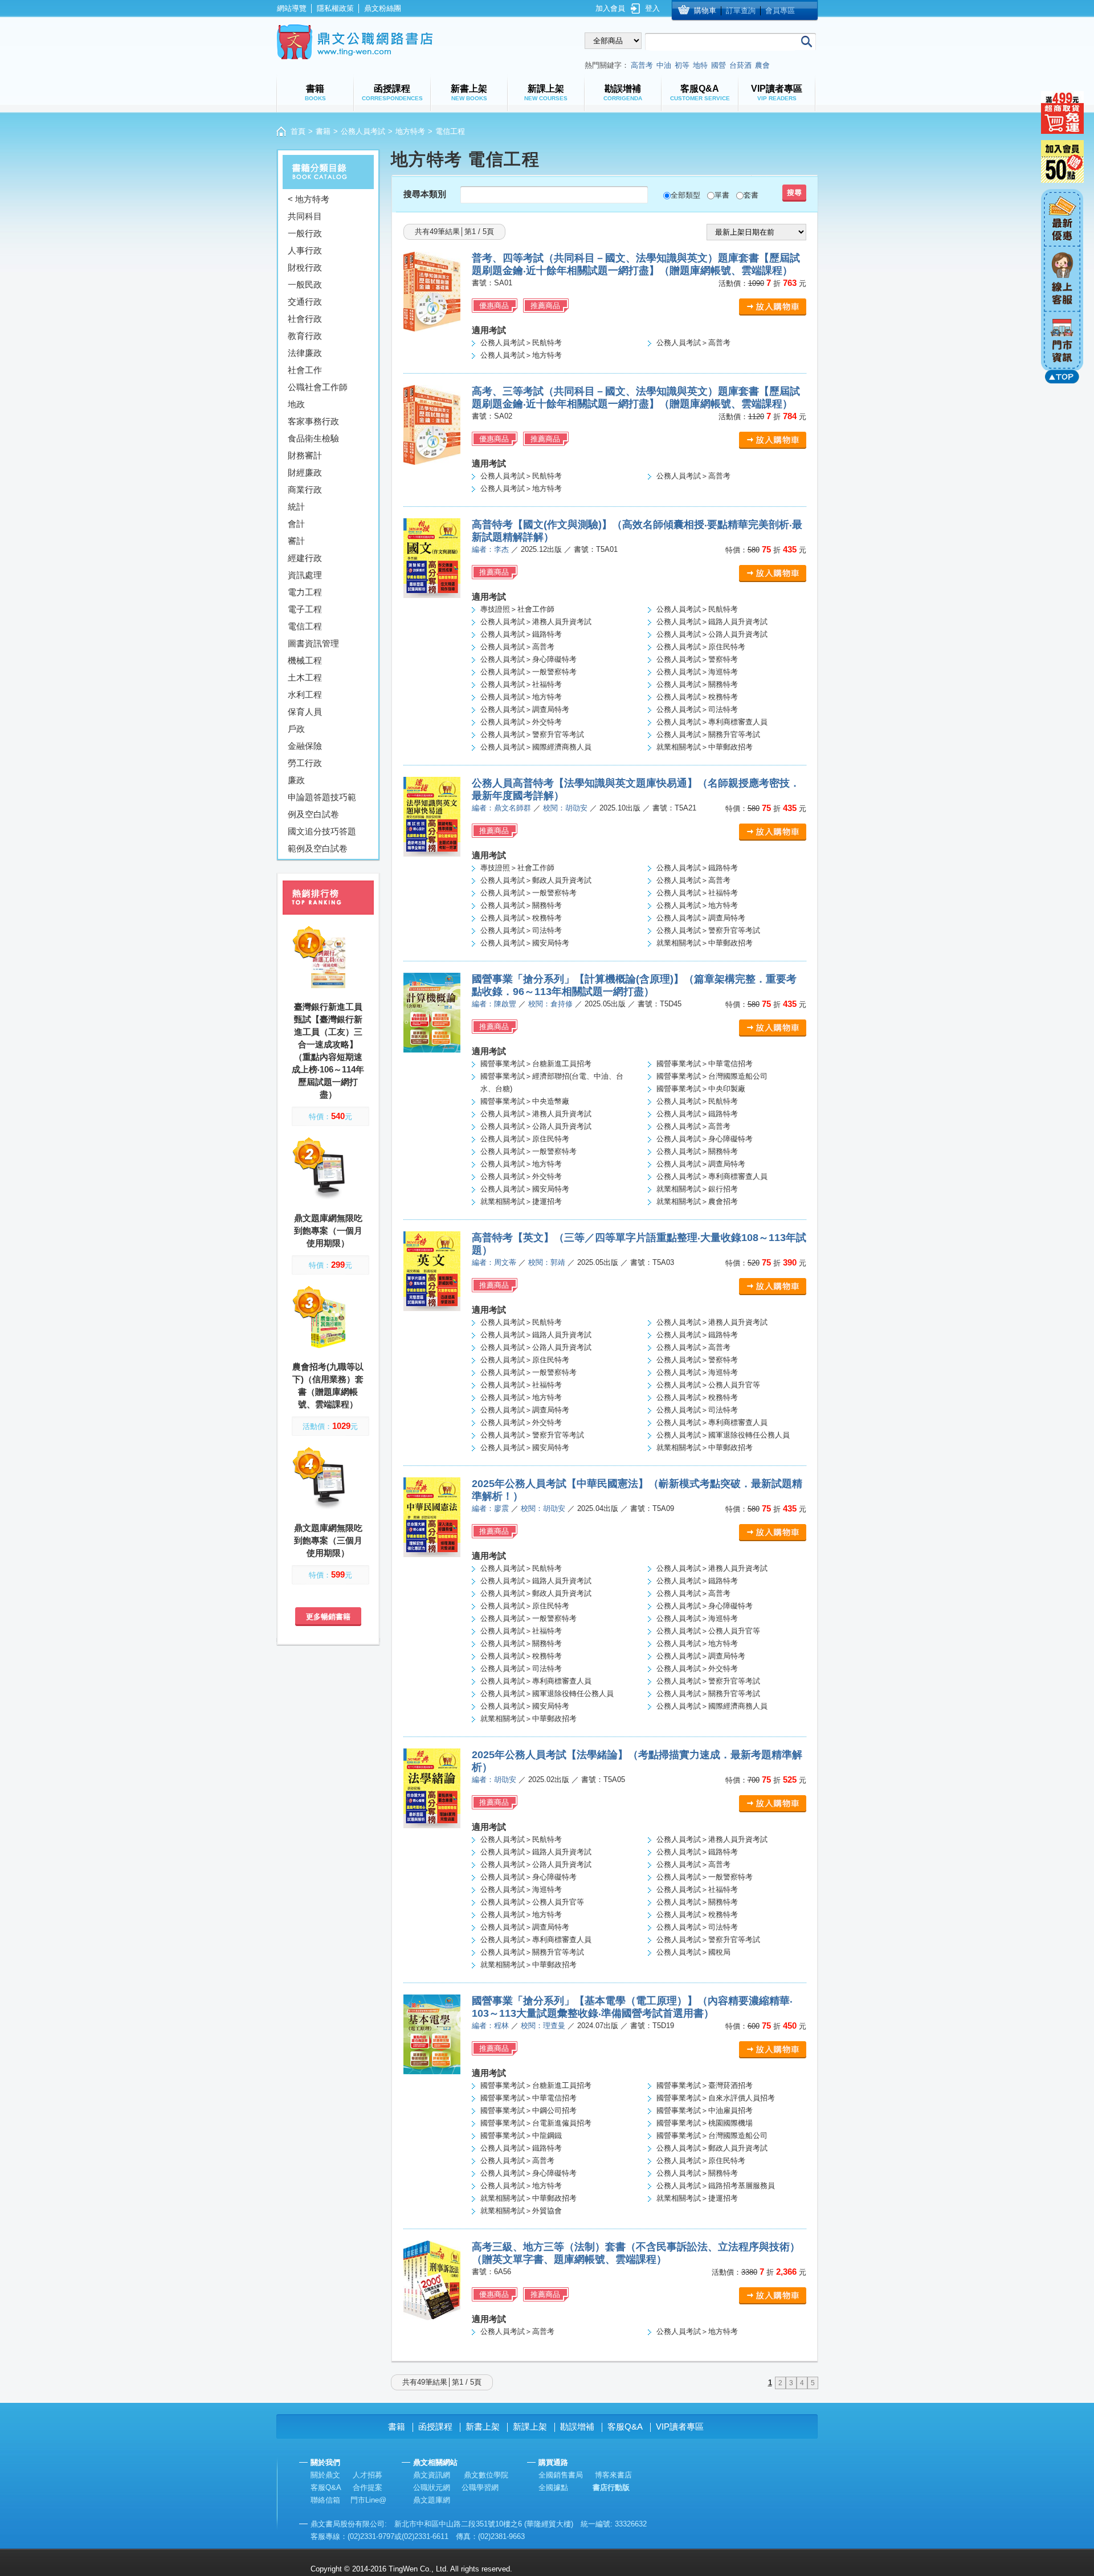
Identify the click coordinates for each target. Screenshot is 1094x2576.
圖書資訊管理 (313, 643)
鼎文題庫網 (432, 2500)
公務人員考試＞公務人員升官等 (708, 1385)
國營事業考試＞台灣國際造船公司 (712, 1076)
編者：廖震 (490, 1508)
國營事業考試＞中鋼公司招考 (528, 2110)
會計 (296, 524)
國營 (719, 65)
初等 (682, 65)
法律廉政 (305, 353)
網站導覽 (292, 8)
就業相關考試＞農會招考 (697, 1201)
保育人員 (305, 712)
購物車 (705, 11)
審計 (296, 541)
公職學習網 (480, 2487)
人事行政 (305, 250)
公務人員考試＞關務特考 (697, 684)
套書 (751, 195)
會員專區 (780, 11)
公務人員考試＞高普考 (693, 343)
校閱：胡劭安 (565, 808)
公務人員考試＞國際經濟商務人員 (536, 747)
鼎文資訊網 (432, 2475)
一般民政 (305, 284)
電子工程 (305, 609)
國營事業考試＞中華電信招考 (705, 1064)
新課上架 (530, 2426)
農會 (762, 65)
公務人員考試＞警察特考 (697, 659)
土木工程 (305, 677)
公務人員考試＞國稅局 (693, 1952)
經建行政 (305, 558)
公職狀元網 (432, 2487)
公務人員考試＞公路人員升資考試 (712, 634)
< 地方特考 (309, 199)
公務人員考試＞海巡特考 (697, 672)
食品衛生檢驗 (313, 438)
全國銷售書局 (561, 2475)
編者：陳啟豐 (494, 1004)
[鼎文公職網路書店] (355, 42)
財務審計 (305, 455)
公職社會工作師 (318, 387)
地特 (700, 65)
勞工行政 (305, 763)
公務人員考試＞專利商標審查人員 (712, 722)
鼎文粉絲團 (383, 8)
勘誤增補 (577, 2426)
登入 (652, 8)
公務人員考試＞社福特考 (521, 684)
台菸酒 (740, 65)
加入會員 (610, 8)
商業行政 (305, 490)
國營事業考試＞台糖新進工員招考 (536, 1064)
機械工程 (305, 660)
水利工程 (305, 695)
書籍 (323, 131)
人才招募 (368, 2475)
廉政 (296, 780)
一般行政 (305, 233)
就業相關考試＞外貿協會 (521, 2211)
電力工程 (305, 592)
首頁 (298, 131)
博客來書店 (613, 2475)
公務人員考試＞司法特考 (697, 709)
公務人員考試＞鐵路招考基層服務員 (716, 2186)
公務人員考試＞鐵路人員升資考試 (712, 622)
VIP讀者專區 (680, 2426)
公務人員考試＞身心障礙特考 (528, 659)
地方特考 (410, 131)
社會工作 (305, 370)
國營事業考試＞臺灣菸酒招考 (705, 2085)
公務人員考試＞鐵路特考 (521, 634)
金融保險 (305, 746)
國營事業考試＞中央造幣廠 (525, 1101)
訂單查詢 (741, 11)
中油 (664, 65)
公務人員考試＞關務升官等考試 (708, 734)
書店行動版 (611, 2487)
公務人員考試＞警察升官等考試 (532, 734)
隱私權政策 (335, 8)
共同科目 (305, 216)
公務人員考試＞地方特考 (521, 355)
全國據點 (553, 2487)
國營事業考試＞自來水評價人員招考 (716, 2098)
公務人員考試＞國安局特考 (525, 943)
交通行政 (305, 302)
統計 (296, 507)
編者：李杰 (490, 549)
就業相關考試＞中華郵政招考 (705, 747)
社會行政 (305, 319)
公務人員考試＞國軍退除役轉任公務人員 (723, 1435)
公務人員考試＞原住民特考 (701, 647)
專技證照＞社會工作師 (517, 609)
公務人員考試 (363, 131)
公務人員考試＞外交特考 (521, 722)
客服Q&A (625, 2426)
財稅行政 (305, 267)
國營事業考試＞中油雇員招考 (705, 2110)
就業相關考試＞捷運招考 (521, 1201)
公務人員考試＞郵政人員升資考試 (536, 880)
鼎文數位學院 (486, 2475)
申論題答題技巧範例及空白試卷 (322, 806)
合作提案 (368, 2487)
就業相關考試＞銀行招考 (697, 1189)
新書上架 (483, 2426)
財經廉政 (305, 472)
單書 (722, 195)
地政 (296, 404)
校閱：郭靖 (547, 1262)
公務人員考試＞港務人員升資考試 (536, 622)
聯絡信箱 (325, 2500)
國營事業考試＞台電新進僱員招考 (536, 2123)
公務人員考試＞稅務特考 (697, 697)
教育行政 (305, 336)
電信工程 (305, 626)
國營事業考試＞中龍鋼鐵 (521, 2135)
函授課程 (435, 2426)
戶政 (296, 729)
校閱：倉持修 (550, 1004)
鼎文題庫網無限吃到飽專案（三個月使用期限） (328, 1540)
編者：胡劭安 (494, 1780)
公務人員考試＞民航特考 (521, 343)
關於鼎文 (325, 2475)
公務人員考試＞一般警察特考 (528, 672)
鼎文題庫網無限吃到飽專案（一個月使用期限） (328, 1230)
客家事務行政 (313, 421)
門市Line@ (368, 2500)
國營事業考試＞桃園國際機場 (705, 2123)
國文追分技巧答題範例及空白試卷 (322, 840)
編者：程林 (490, 2026)
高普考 (642, 65)
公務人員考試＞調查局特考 (525, 709)
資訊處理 (305, 575)
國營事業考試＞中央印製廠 (701, 1089)
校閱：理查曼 (543, 2026)
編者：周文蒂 (494, 1262)
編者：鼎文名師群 (501, 808)
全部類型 (685, 195)
